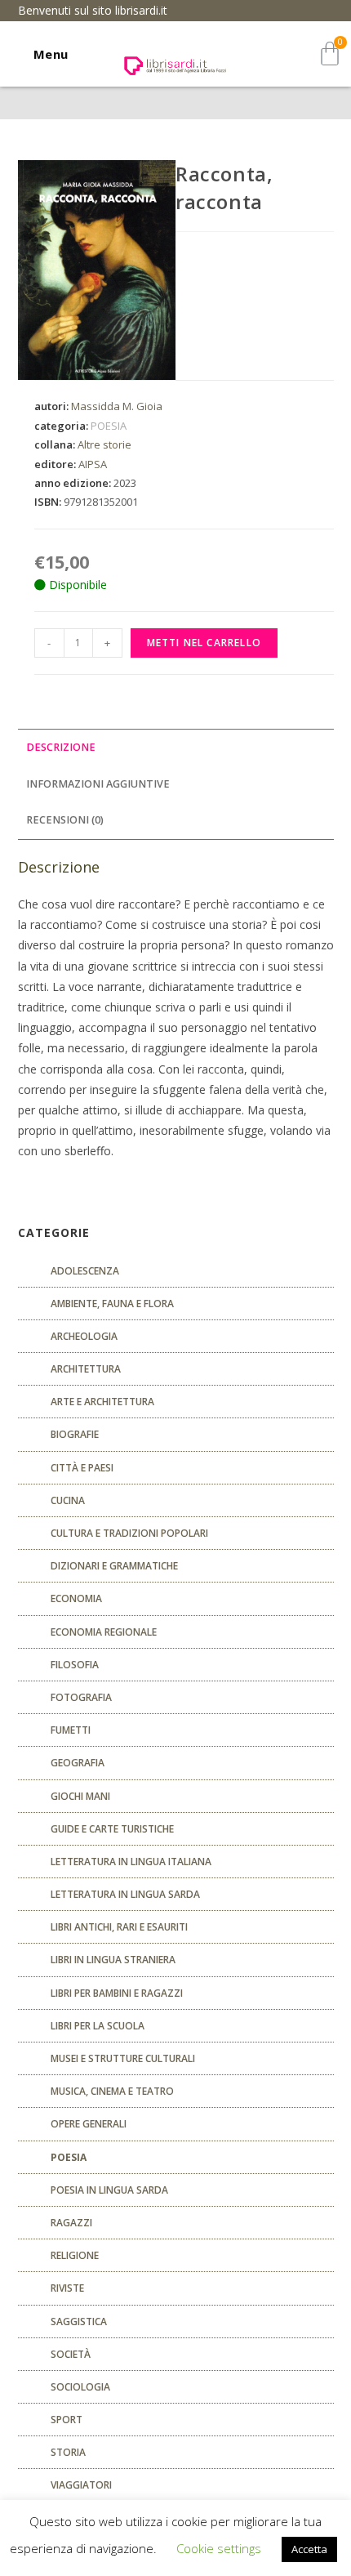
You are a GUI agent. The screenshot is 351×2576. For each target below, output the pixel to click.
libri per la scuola (98, 2026)
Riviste (67, 2288)
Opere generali (89, 2124)
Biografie (75, 1434)
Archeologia (84, 1336)
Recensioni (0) (65, 820)
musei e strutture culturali (123, 2058)
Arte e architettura (102, 1402)
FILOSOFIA (75, 1665)
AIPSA (93, 464)
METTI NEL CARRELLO (204, 643)
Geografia (78, 1763)
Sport (67, 2420)
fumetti (71, 1730)
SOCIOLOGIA (80, 2387)
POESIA (109, 426)
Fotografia (81, 1697)
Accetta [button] (309, 2549)
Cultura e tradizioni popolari (129, 1533)
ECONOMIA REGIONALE (104, 1632)
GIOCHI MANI (80, 1796)
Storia (68, 2452)
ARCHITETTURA (86, 1369)
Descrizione (61, 747)
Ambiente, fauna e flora (112, 1304)
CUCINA (68, 1500)
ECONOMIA (76, 1598)
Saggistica (79, 2322)
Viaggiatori (81, 2485)
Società (71, 2354)
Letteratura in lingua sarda (125, 1894)
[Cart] (330, 54)
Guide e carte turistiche (112, 1829)
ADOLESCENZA (85, 1271)
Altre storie (104, 444)
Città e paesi (82, 1468)
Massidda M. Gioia (117, 406)
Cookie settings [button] (219, 2548)
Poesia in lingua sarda (109, 2190)
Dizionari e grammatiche (114, 1566)
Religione (75, 2255)
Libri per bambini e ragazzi (117, 1993)
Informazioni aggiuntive (98, 784)
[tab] (176, 748)
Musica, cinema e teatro (112, 2091)
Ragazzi (71, 2223)
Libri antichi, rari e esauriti (119, 1927)
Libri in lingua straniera (113, 1960)
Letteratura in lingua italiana (131, 1862)
